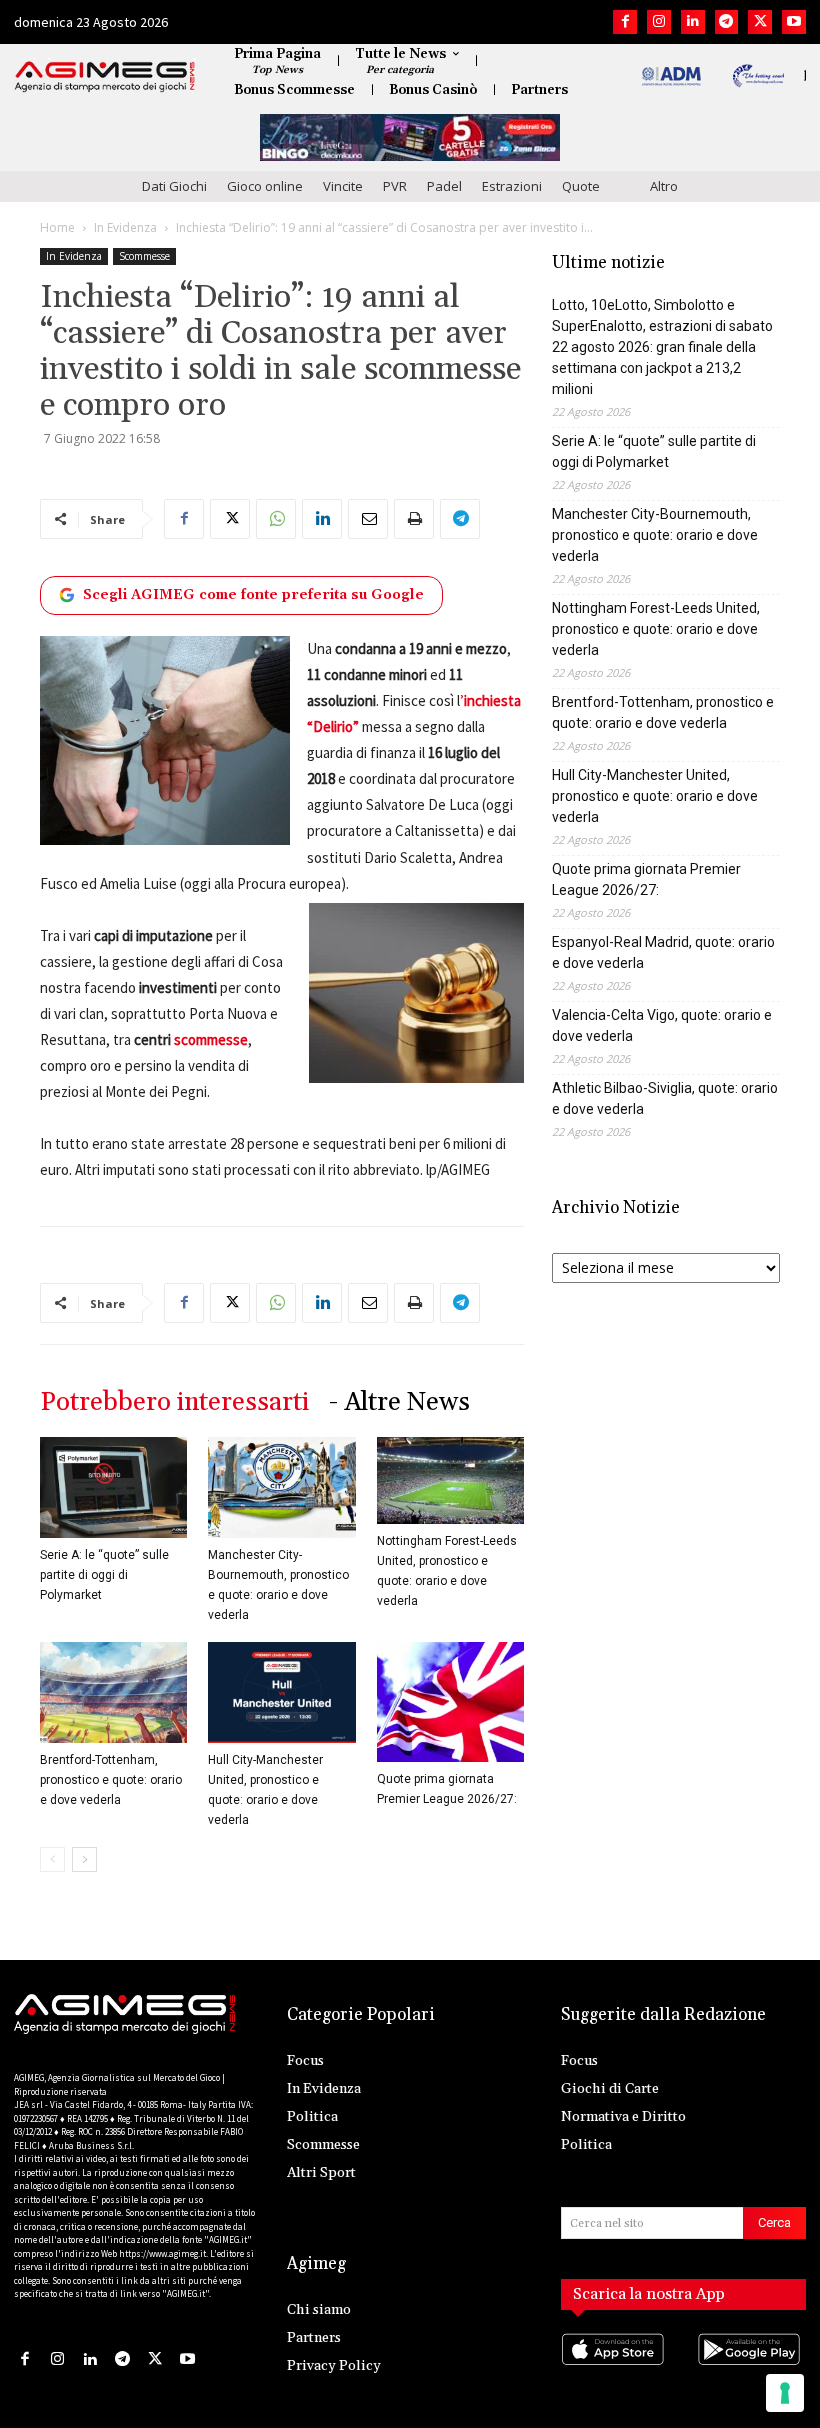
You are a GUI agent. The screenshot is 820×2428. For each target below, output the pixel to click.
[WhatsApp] (276, 519)
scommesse (211, 1039)
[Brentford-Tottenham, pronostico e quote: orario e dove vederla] (113, 1692)
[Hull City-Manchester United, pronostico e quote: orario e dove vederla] (281, 1692)
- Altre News (399, 1402)
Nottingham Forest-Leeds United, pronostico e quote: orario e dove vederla (656, 629)
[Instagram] (659, 22)
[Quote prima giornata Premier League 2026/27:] (450, 1702)
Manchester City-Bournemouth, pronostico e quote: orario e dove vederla (655, 535)
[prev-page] (52, 1859)
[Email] (368, 519)
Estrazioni (512, 186)
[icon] (615, 2368)
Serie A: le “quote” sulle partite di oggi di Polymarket (104, 1575)
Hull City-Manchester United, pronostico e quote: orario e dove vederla (655, 796)
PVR (395, 186)
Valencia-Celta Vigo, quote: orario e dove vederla (662, 1025)
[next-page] (84, 1859)
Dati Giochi (174, 186)
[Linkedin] (693, 22)
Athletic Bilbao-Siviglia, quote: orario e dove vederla (665, 1098)
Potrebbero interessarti (174, 1402)
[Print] (414, 519)
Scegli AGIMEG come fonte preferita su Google (253, 595)
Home (57, 227)
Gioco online (265, 186)
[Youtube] (794, 22)
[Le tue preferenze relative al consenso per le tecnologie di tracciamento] (785, 2393)
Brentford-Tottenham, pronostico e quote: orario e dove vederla (111, 1780)
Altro (664, 186)
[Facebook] (625, 22)
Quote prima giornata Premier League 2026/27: (646, 879)
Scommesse (144, 256)
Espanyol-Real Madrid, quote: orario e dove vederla (663, 952)
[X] (760, 22)
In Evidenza (125, 227)
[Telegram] (727, 22)
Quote (581, 186)
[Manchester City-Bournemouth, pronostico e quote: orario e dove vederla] (281, 1487)
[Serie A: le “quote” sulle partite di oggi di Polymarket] (113, 1487)
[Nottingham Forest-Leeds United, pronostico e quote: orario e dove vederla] (450, 1481)
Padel (444, 186)
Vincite (343, 186)
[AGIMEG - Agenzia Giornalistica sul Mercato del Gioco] (105, 77)
